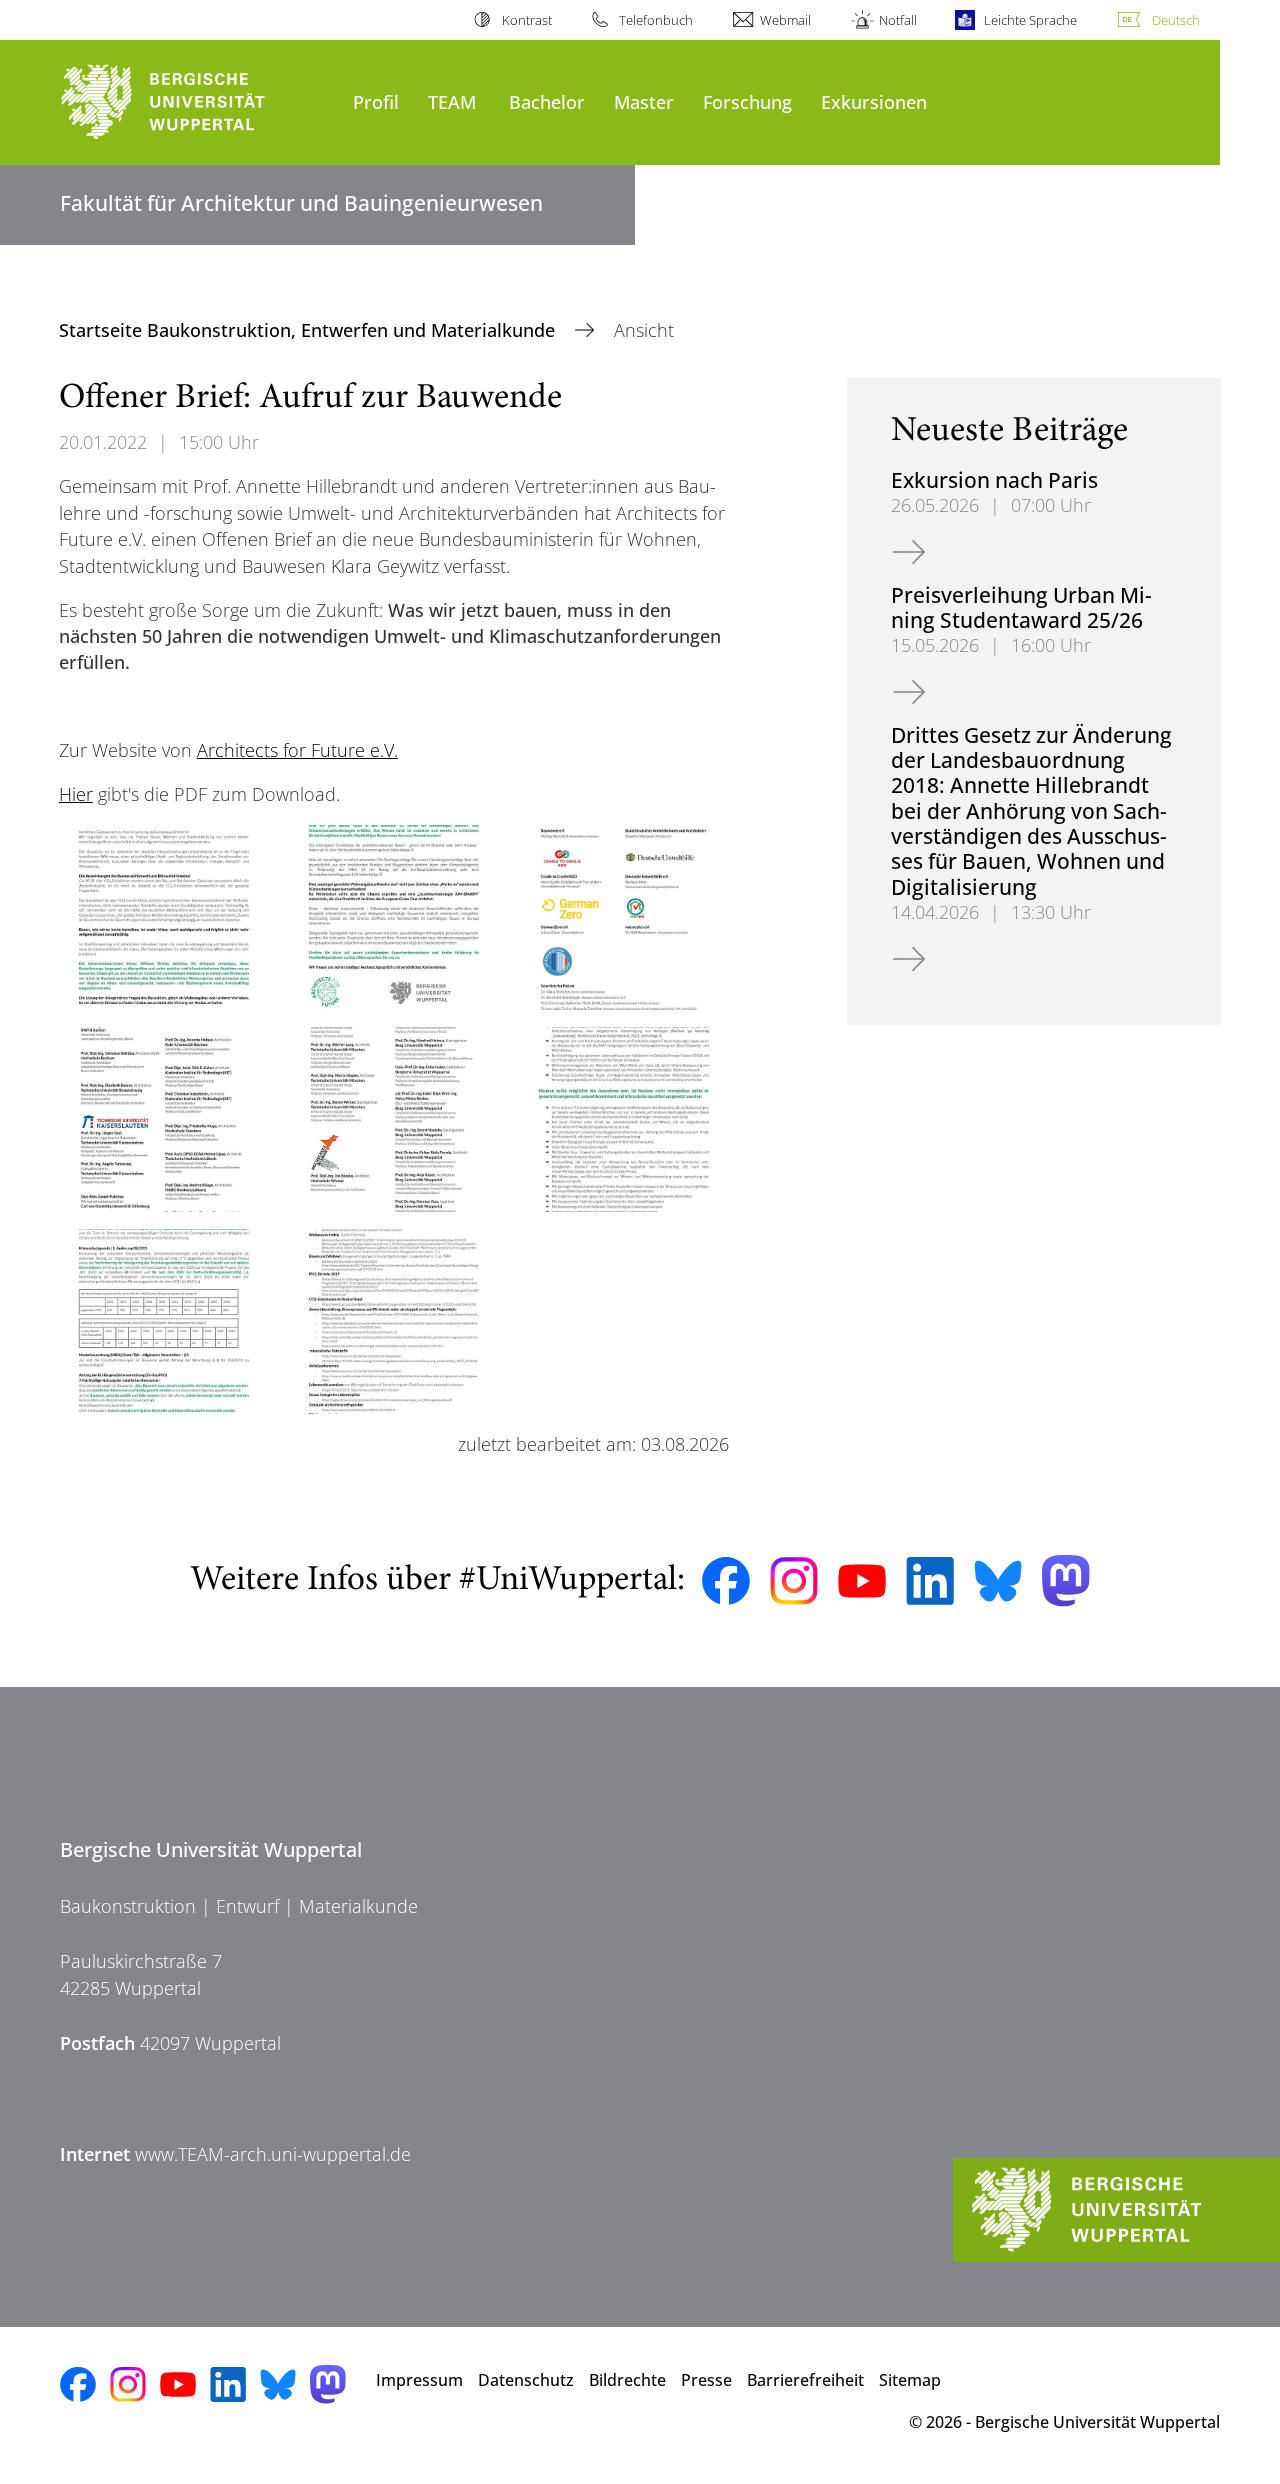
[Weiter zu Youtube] (862, 1581)
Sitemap (910, 2380)
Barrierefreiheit (805, 2380)
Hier (76, 794)
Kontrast (526, 20)
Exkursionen (874, 101)
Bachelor (547, 101)
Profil (376, 101)
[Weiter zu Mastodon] (1066, 1580)
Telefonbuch (656, 20)
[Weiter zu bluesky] (998, 1581)
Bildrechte (627, 2380)
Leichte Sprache (1030, 20)
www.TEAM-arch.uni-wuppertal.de (273, 2154)
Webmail (785, 20)
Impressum (419, 2380)
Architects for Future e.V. (297, 750)
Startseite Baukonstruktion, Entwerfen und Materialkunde (309, 330)
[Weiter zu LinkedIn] (930, 1580)
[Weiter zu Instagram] (794, 1581)
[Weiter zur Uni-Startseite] (196, 102)
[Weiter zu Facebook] (726, 1581)
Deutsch (1176, 20)
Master (644, 101)
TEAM (452, 101)
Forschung (747, 101)
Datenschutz (526, 2380)
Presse (706, 2380)
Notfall (897, 20)
